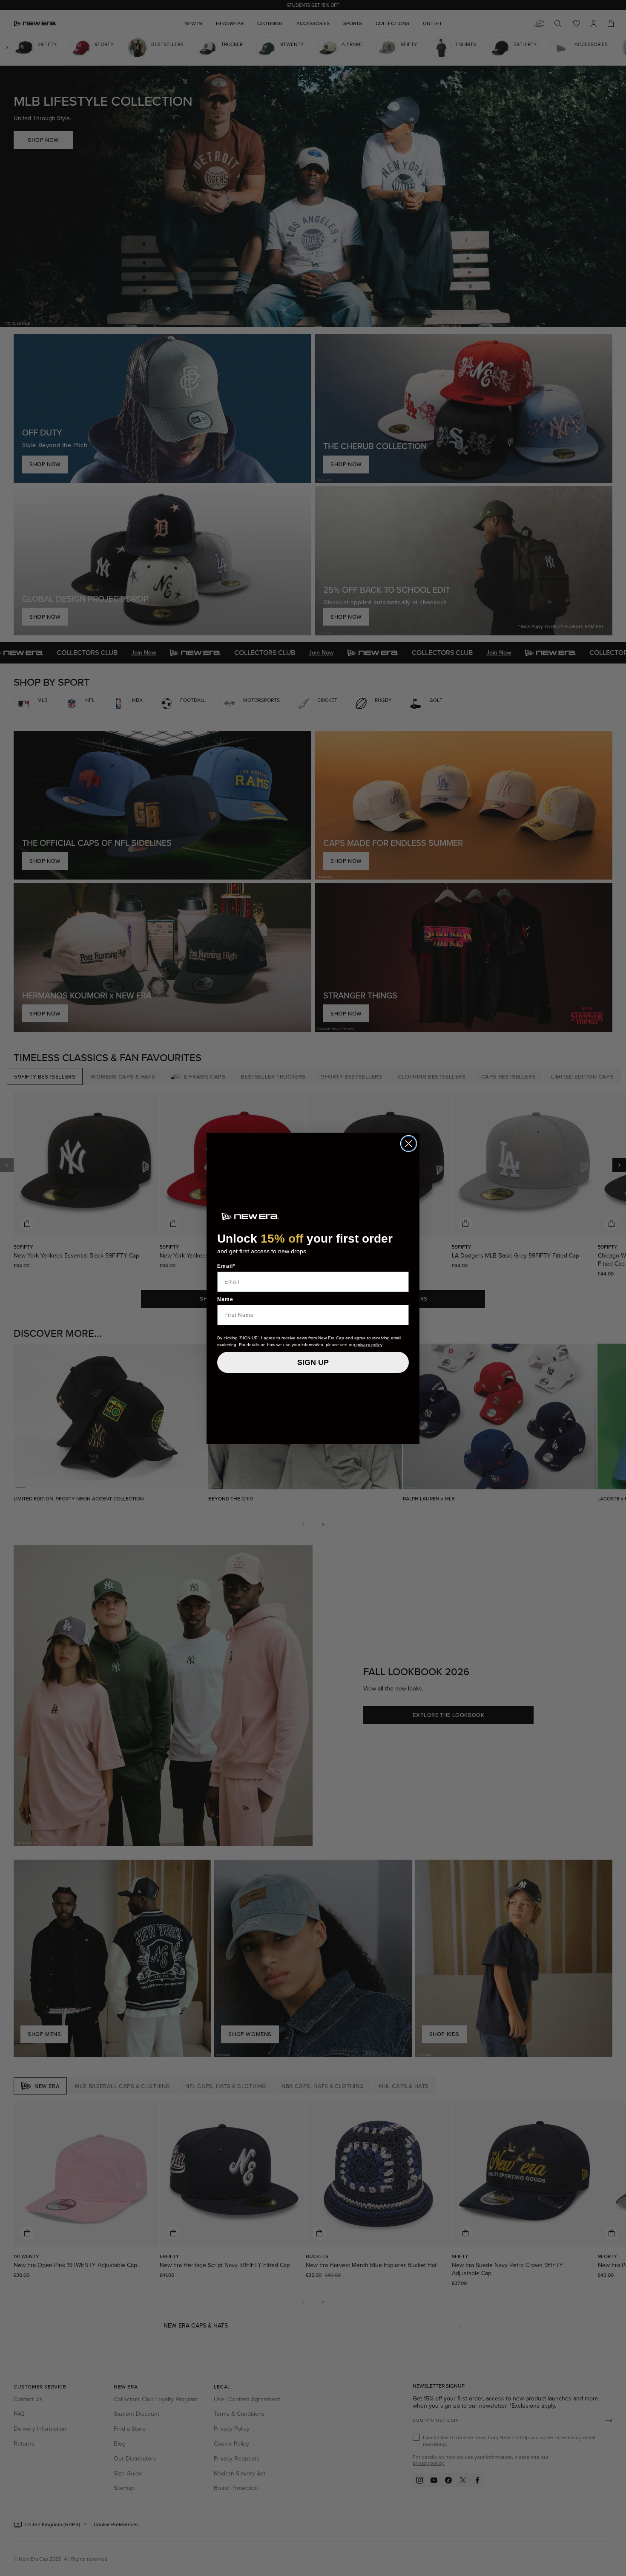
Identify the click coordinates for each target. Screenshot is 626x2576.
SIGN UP (313, 1362)
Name (225, 1299)
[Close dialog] (409, 1144)
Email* (226, 1266)
